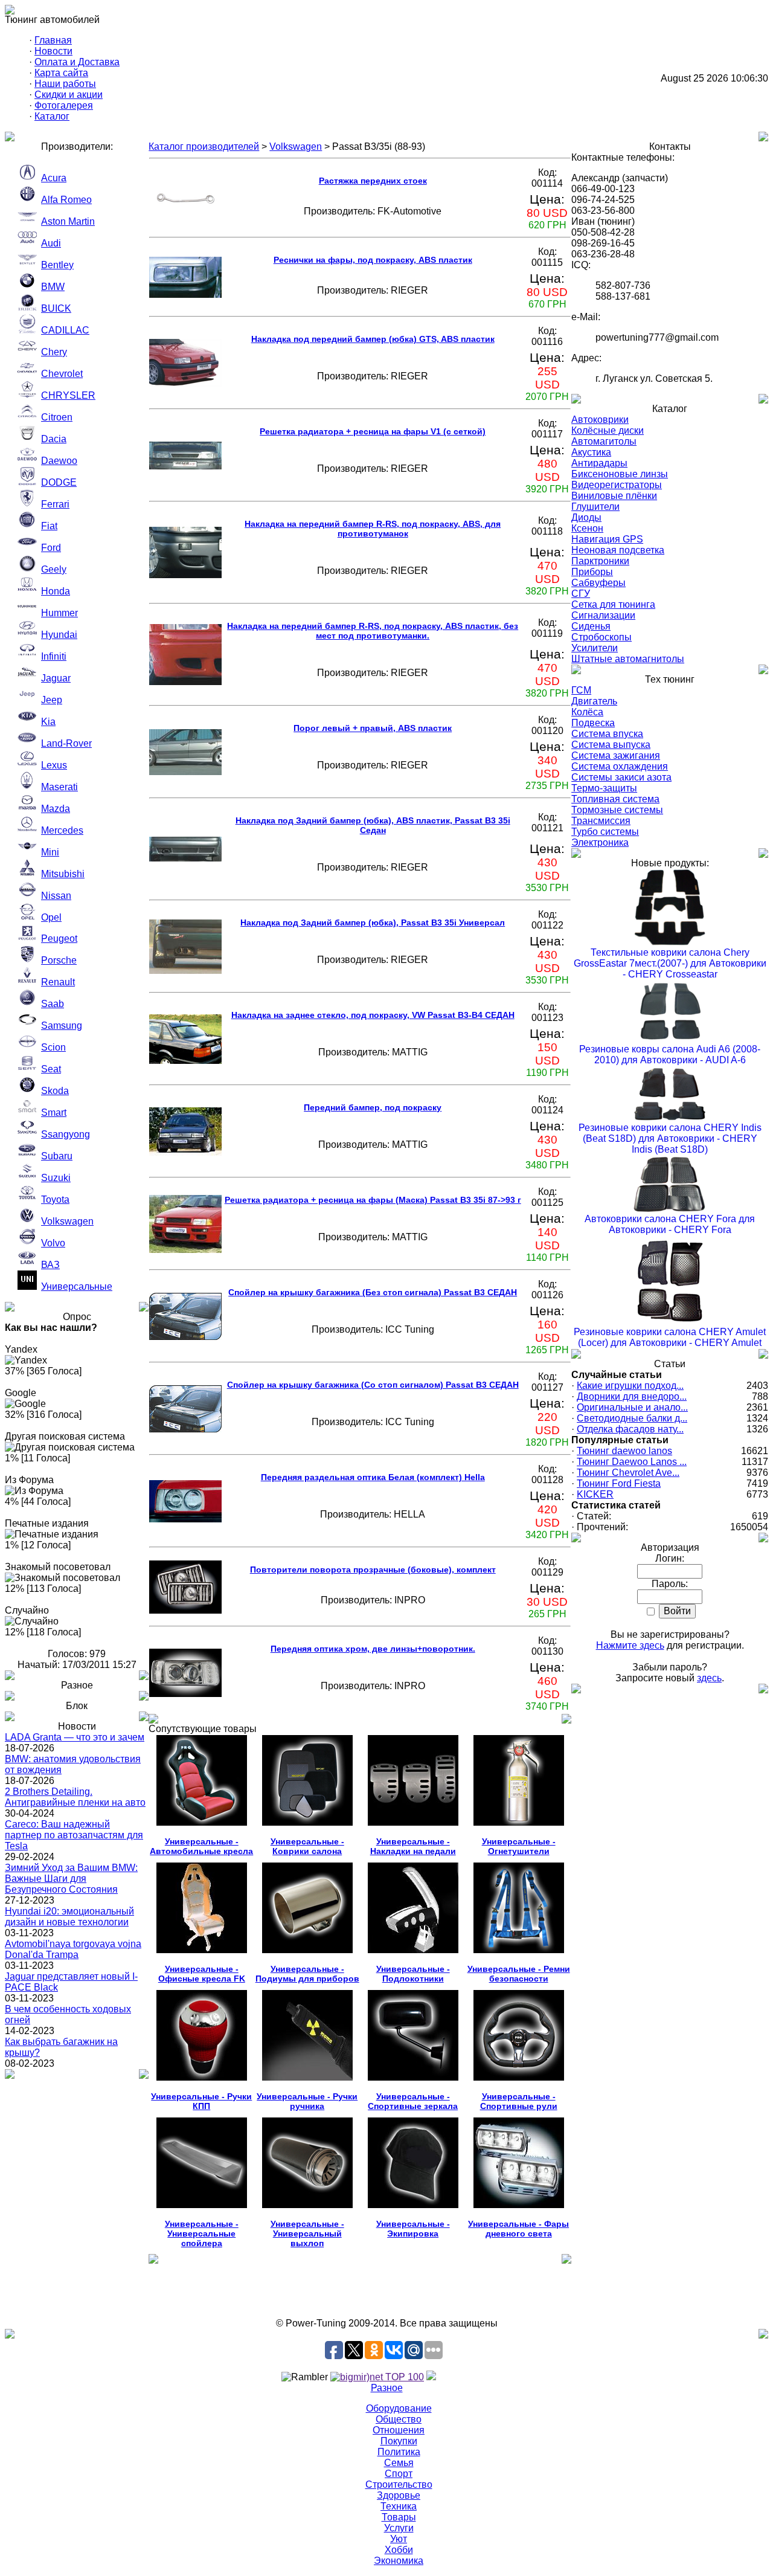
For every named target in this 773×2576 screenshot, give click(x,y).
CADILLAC (65, 330)
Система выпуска (611, 745)
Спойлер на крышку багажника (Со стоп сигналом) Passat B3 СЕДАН (373, 1385)
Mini (50, 852)
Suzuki (56, 1178)
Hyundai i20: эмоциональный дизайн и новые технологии (69, 1917)
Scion (53, 1047)
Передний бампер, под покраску (373, 1107)
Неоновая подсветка (618, 550)
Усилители (595, 648)
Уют (399, 2539)
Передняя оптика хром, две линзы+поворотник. (373, 1649)
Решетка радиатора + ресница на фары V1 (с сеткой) (373, 431)
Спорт (399, 2474)
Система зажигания (616, 755)
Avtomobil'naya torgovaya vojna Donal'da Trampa (73, 1949)
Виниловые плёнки (614, 496)
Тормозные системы (617, 810)
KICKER (595, 1494)
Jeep (52, 700)
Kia (48, 722)
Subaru (57, 1156)
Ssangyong (66, 1134)
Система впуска (607, 734)
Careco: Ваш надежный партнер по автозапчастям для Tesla (74, 1835)
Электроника (600, 842)
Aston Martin (68, 221)
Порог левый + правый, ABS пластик (373, 728)
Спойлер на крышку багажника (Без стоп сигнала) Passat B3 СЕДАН (373, 1292)
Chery (54, 352)
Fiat (49, 526)
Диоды (586, 517)
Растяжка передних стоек (373, 181)
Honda (56, 591)
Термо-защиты (604, 788)
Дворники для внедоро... (632, 1396)
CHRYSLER (68, 395)
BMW (53, 287)
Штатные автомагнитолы (628, 659)
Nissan (56, 896)
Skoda (55, 1091)
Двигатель (594, 701)
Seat (51, 1069)
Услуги (399, 2528)
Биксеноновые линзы (620, 474)
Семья (399, 2463)
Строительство (399, 2484)
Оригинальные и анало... (632, 1407)
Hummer (59, 613)
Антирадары (599, 463)
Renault (58, 982)
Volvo (53, 1243)
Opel (51, 917)
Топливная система (615, 799)
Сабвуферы (598, 583)
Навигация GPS (607, 539)
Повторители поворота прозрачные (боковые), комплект (373, 1570)
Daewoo (59, 461)
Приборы (592, 572)
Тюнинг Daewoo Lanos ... (632, 1462)
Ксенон (587, 528)
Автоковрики (600, 420)
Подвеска (593, 723)
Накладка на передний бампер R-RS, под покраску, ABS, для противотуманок (373, 529)
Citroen (57, 417)
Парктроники (600, 561)
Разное (387, 2388)
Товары (399, 2517)
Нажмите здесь (630, 1645)
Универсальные (77, 1286)
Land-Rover (66, 743)
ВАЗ (50, 1265)
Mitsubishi (63, 874)
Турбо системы (605, 832)
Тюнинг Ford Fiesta (619, 1483)
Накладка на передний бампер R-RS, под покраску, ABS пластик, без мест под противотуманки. (373, 631)
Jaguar (56, 678)
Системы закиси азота (621, 777)
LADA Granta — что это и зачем (75, 1737)
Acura (54, 178)
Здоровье (399, 2495)
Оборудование (399, 2408)
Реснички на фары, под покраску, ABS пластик (373, 260)
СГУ (581, 594)
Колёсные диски (608, 430)
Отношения (399, 2430)
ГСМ (581, 690)
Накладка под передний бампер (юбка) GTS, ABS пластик (373, 339)
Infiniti (54, 656)
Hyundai (59, 635)
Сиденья (591, 626)
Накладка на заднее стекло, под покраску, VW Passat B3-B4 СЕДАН (373, 1015)
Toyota (55, 1199)
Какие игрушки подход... (630, 1386)
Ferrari (55, 504)
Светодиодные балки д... (632, 1418)
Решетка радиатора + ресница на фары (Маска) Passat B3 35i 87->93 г (373, 1200)
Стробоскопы (601, 637)
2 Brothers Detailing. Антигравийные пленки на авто (75, 1797)
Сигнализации (603, 615)
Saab (53, 1004)
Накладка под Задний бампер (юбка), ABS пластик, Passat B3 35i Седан (373, 825)
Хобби (399, 2550)
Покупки (399, 2441)
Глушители (595, 507)
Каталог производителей (204, 147)
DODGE (59, 482)
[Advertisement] (386, 2291)
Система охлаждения (620, 766)
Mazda (56, 809)
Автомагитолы (604, 441)
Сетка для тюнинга (613, 604)
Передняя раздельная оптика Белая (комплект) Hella (373, 1477)
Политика (399, 2452)
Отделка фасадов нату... (630, 1429)
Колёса (587, 712)
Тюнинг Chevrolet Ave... (628, 1473)
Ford (51, 548)
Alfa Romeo (66, 200)
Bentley (57, 265)
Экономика (399, 2561)
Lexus (54, 765)
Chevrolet (62, 374)
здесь (709, 1678)
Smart (54, 1113)
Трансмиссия (601, 821)
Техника (399, 2506)
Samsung (62, 1026)
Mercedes (62, 830)
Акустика (591, 452)
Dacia (54, 439)
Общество (399, 2419)
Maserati (59, 787)
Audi (51, 243)
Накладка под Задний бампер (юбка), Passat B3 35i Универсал (373, 923)
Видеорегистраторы (617, 485)
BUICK (56, 308)
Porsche (59, 960)
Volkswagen (67, 1221)
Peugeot (59, 939)
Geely (54, 569)
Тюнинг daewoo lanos (624, 1451)
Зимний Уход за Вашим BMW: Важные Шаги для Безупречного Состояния (71, 1879)
